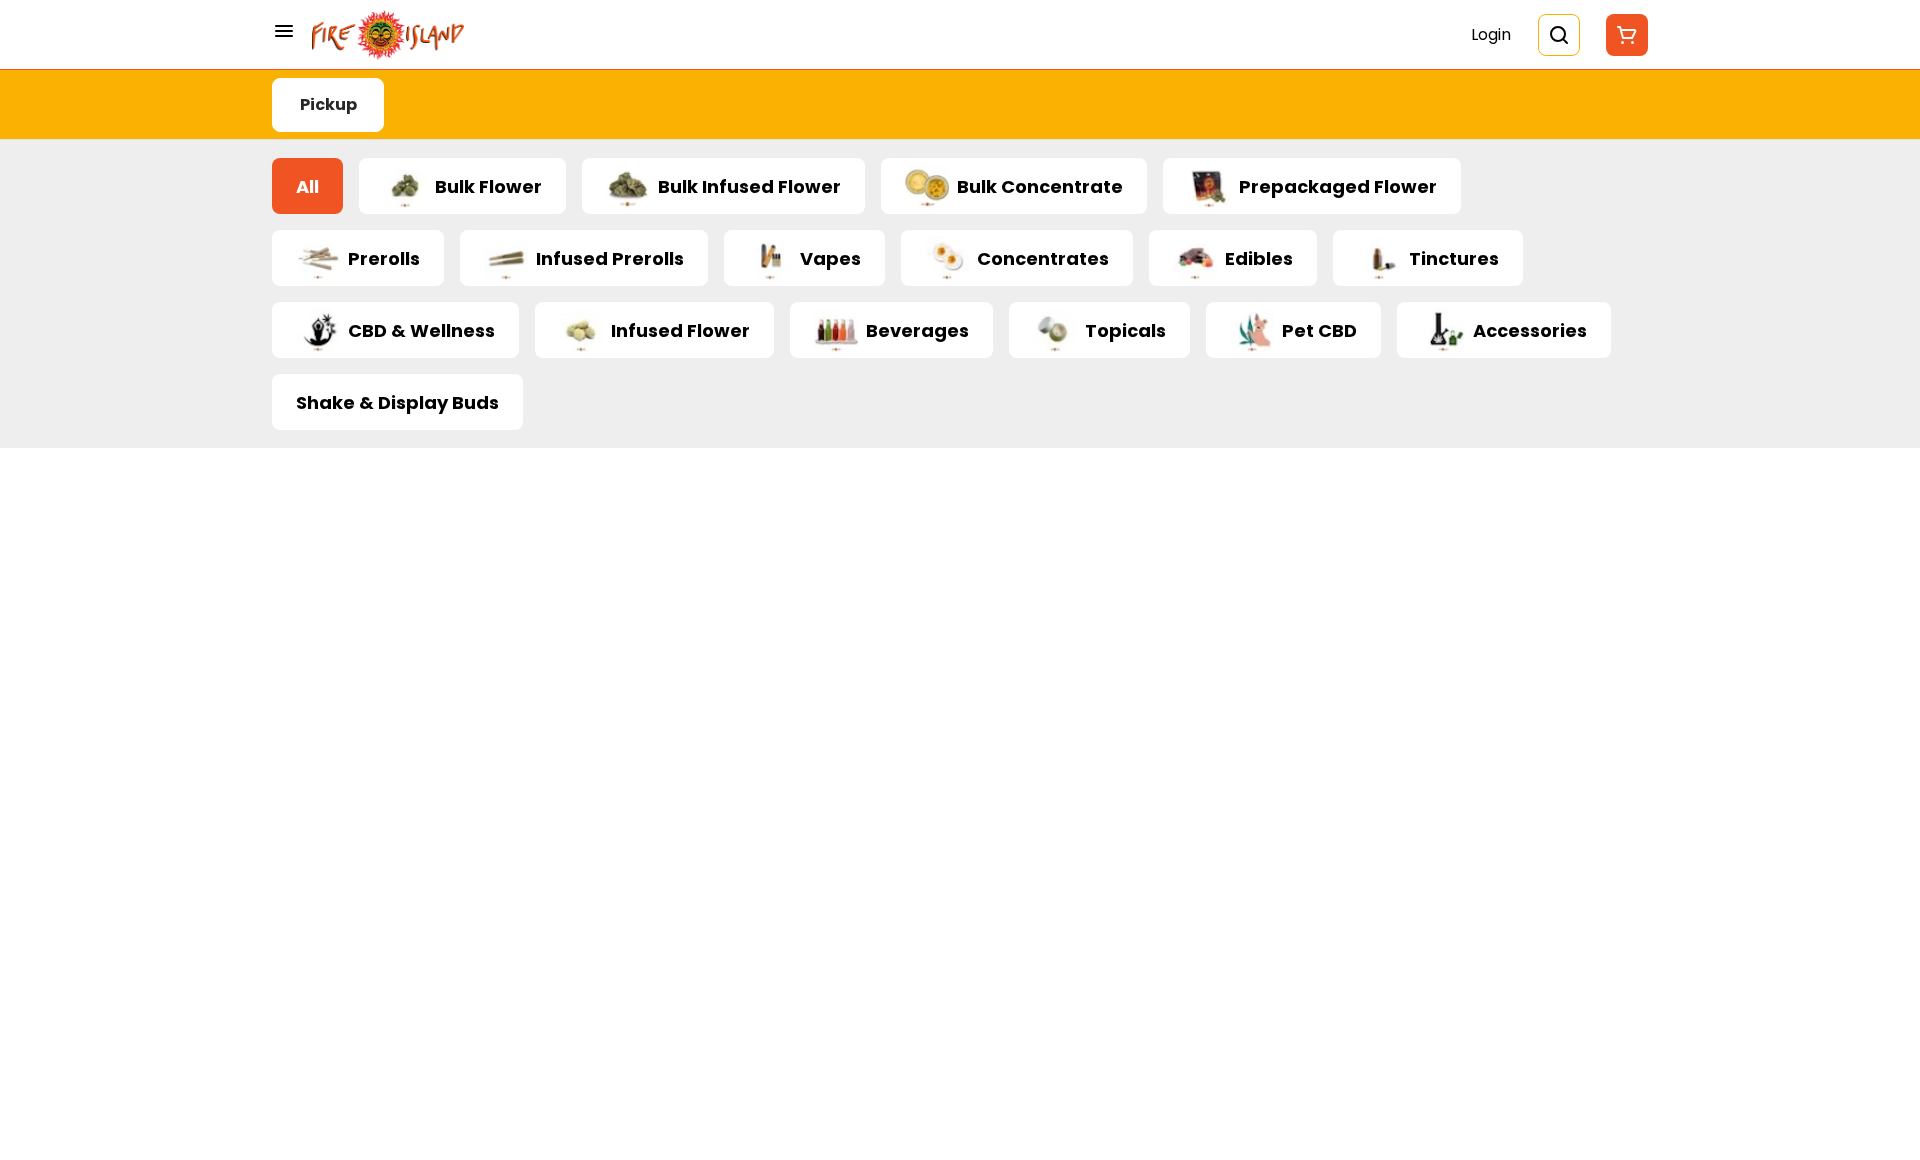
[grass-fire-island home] (388, 35)
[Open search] (1559, 35)
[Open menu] (284, 31)
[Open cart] (1623, 35)
